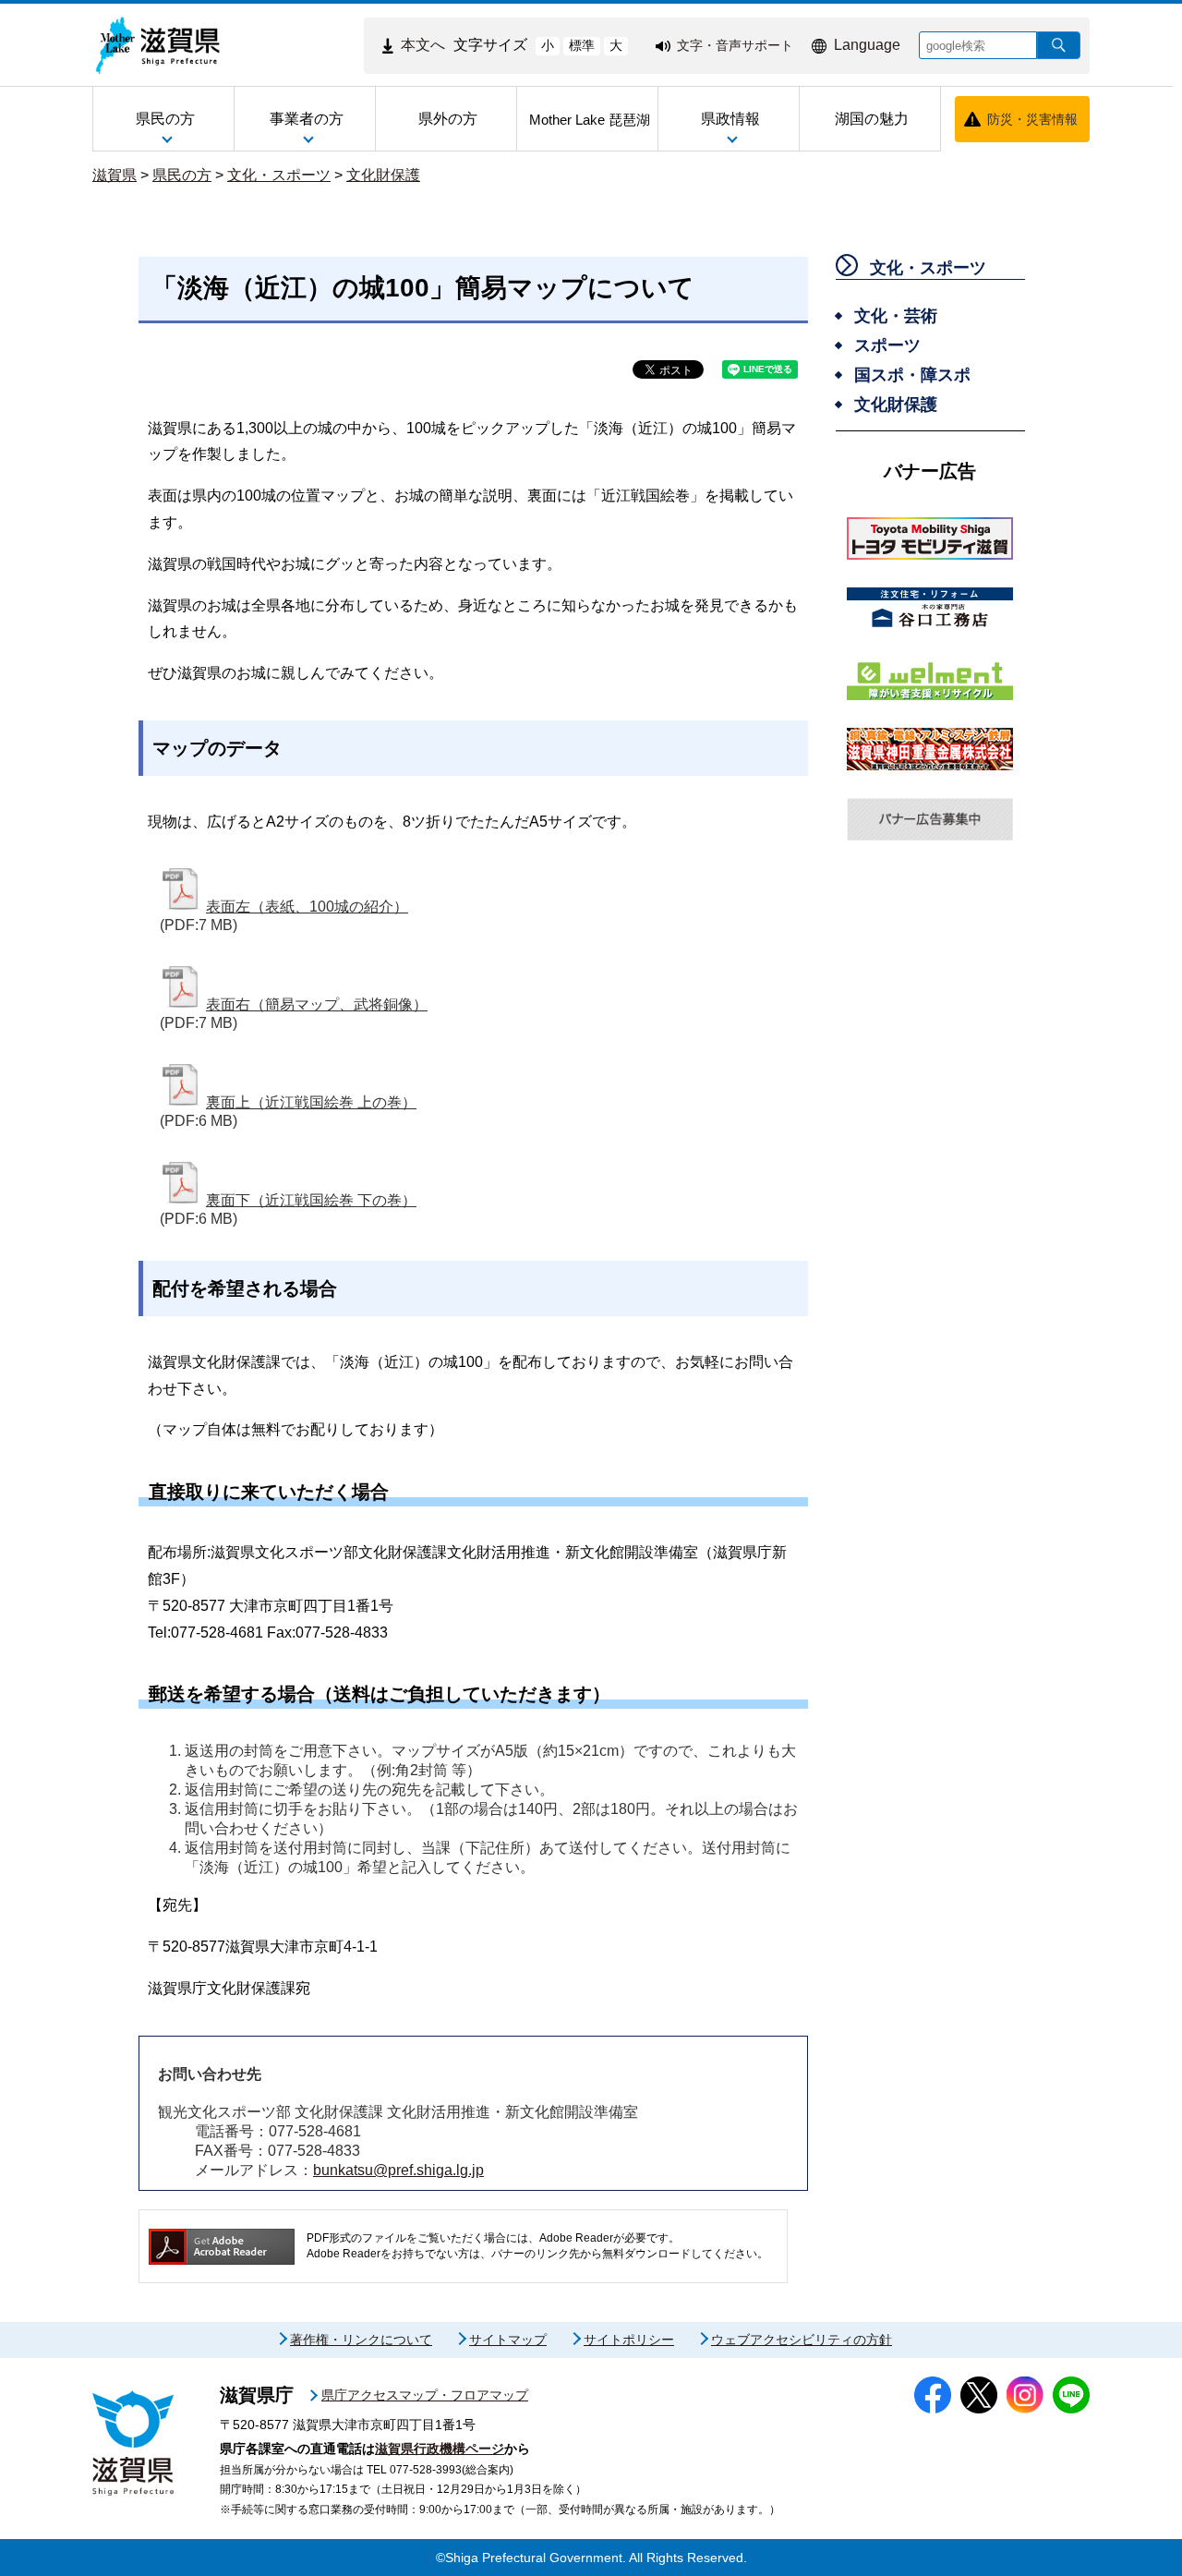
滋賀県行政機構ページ (440, 2449)
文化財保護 (383, 175)
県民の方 (182, 175)
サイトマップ (508, 2340)
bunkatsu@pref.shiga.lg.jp (398, 2170)
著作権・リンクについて (361, 2340)
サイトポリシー (629, 2340)
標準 (582, 45)
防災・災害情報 (1032, 119)
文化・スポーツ (279, 175)
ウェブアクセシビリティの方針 (802, 2340)
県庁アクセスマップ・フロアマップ (425, 2395)
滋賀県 (115, 175)
